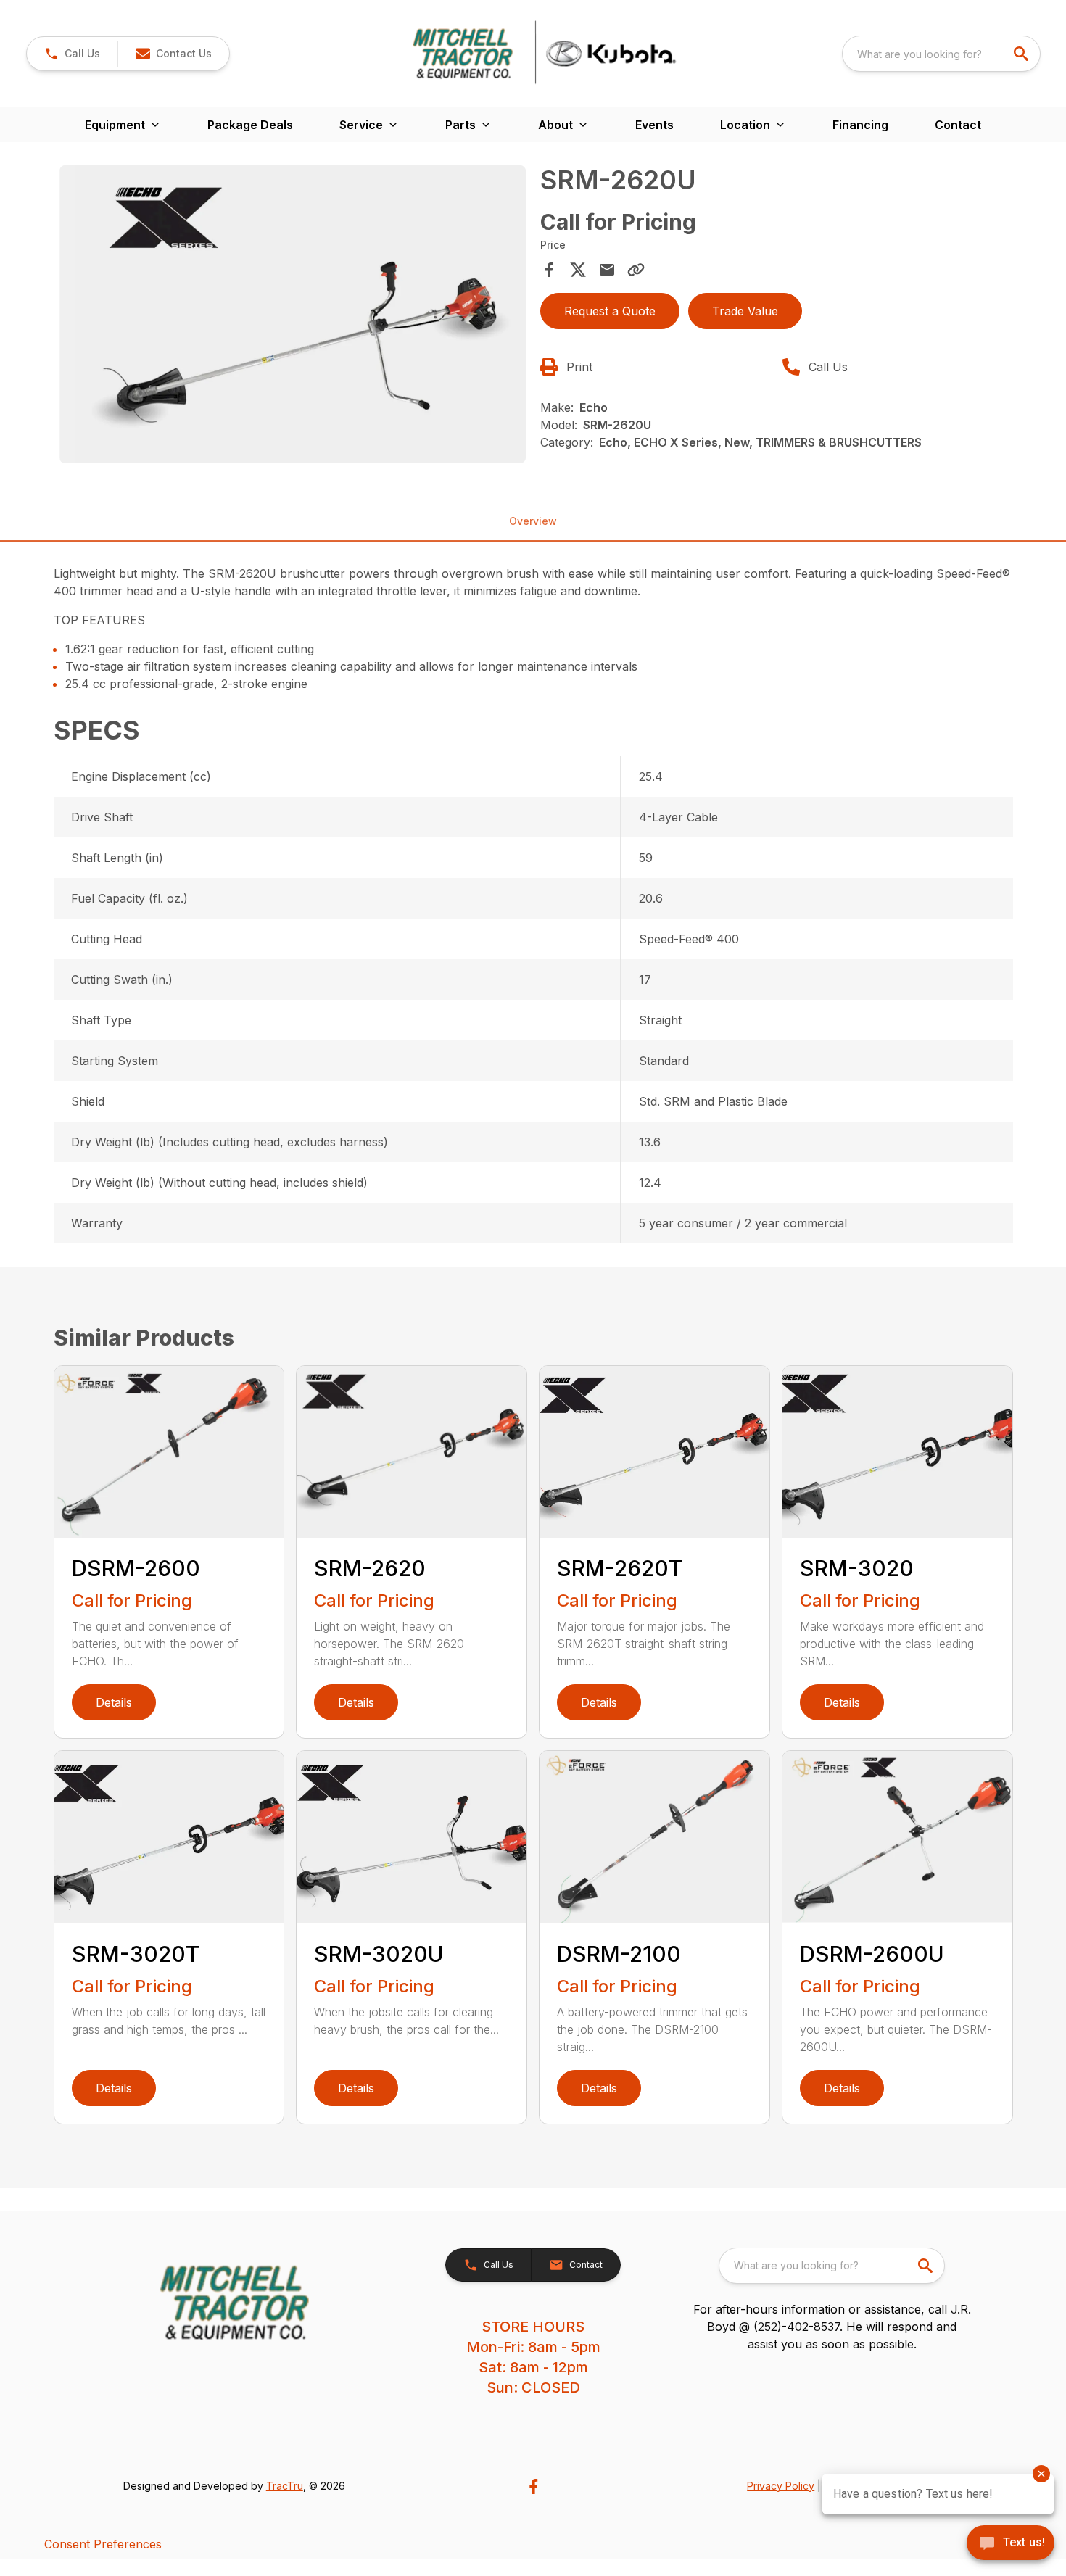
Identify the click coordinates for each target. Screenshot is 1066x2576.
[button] (72, 54)
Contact (958, 125)
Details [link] (114, 1702)
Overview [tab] (533, 521)
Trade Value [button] (745, 311)
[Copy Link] (636, 270)
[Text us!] (1011, 2544)
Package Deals (250, 125)
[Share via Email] (607, 270)
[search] (1022, 54)
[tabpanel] (293, 316)
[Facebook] (533, 2486)
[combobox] (941, 54)
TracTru (285, 2486)
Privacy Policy (781, 2486)
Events (654, 125)
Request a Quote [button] (610, 311)
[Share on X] (578, 270)
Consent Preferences (103, 2544)
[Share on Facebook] (549, 270)
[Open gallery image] (293, 314)
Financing (860, 125)
